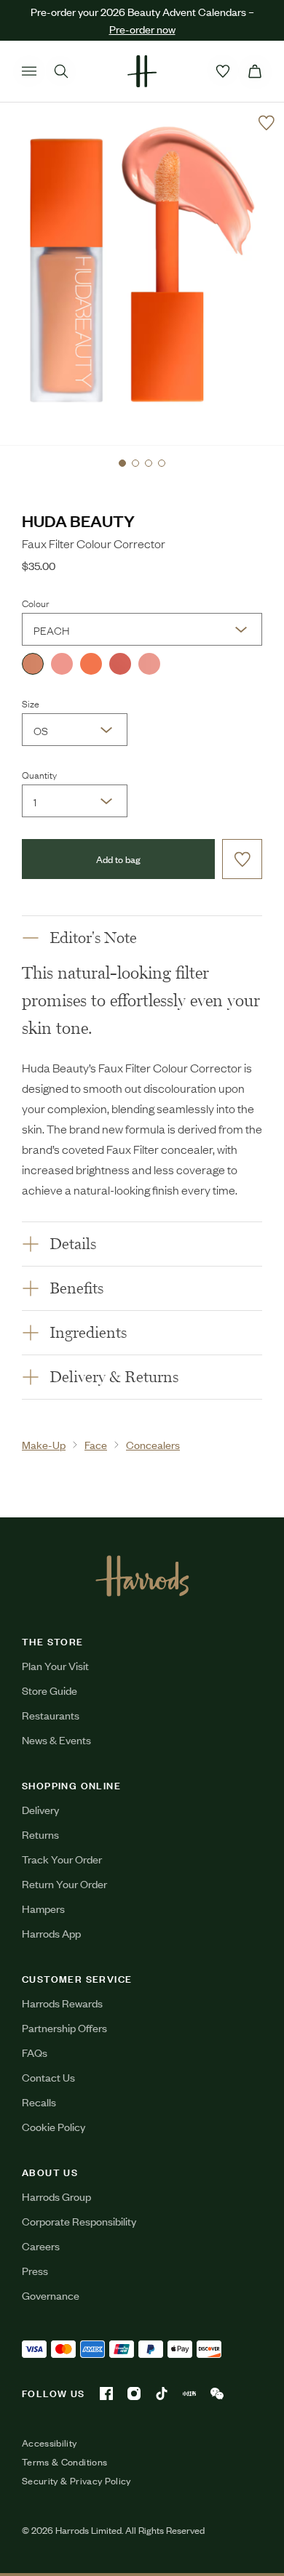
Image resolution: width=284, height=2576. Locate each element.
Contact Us (48, 2077)
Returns (40, 1834)
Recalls (39, 2102)
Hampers (43, 1908)
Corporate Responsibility (79, 2221)
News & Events (56, 1740)
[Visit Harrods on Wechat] (217, 2394)
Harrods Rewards (62, 2003)
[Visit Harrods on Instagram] (134, 2394)
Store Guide (50, 1690)
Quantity (39, 774)
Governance (51, 2295)
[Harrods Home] (142, 71)
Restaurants (51, 1715)
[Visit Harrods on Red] (189, 2394)
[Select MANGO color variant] (91, 664)
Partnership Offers (64, 2027)
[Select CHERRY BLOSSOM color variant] (149, 664)
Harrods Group (56, 2196)
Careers (41, 2246)
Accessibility (50, 2443)
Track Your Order (62, 1859)
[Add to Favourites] (267, 123)
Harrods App (51, 1933)
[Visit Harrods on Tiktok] (162, 2394)
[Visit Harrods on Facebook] (106, 2394)
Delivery (40, 1809)
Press (35, 2270)
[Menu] (29, 71)
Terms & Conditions (64, 2462)
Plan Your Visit (55, 1665)
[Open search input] (61, 71)
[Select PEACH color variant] (33, 664)
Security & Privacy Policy (76, 2481)
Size (31, 703)
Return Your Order (64, 1883)
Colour (35, 603)
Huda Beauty (78, 520)
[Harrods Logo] (142, 1576)
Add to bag (118, 859)
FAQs (35, 2052)
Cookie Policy (54, 2126)
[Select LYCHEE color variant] (120, 664)
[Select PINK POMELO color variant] (62, 664)
